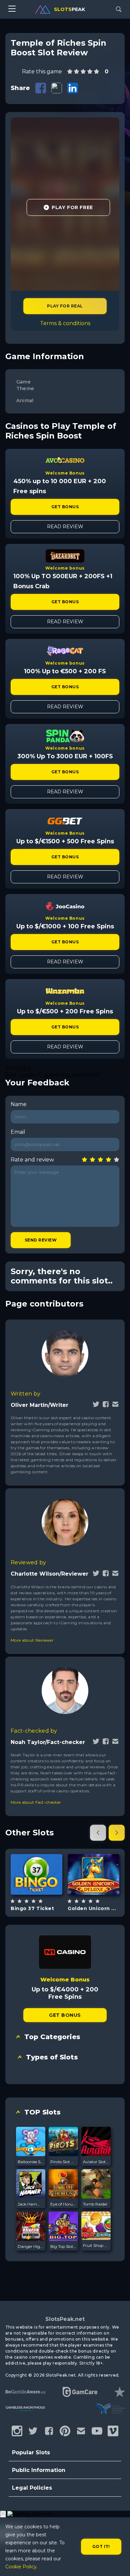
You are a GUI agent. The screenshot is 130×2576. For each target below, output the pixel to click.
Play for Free (72, 207)
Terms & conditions (65, 323)
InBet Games (36, 1857)
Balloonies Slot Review (31, 2162)
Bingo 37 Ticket (32, 1908)
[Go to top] (117, 2563)
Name (19, 1104)
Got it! (101, 2546)
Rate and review (32, 1160)
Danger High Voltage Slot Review (31, 2246)
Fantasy (101, 1891)
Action (44, 1891)
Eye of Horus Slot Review (63, 2204)
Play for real (65, 306)
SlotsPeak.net (65, 2319)
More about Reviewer (32, 1640)
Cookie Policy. (21, 2567)
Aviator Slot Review (96, 2162)
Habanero (94, 1857)
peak (69, 9)
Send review (41, 1240)
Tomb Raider (95, 2204)
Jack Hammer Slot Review (31, 2204)
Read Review (65, 527)
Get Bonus (65, 507)
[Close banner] (3, 2514)
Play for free (37, 1874)
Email (18, 1132)
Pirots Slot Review (63, 2162)
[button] (98, 1833)
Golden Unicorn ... (92, 1908)
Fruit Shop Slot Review (96, 2245)
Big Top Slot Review (63, 2246)
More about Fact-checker (36, 1802)
